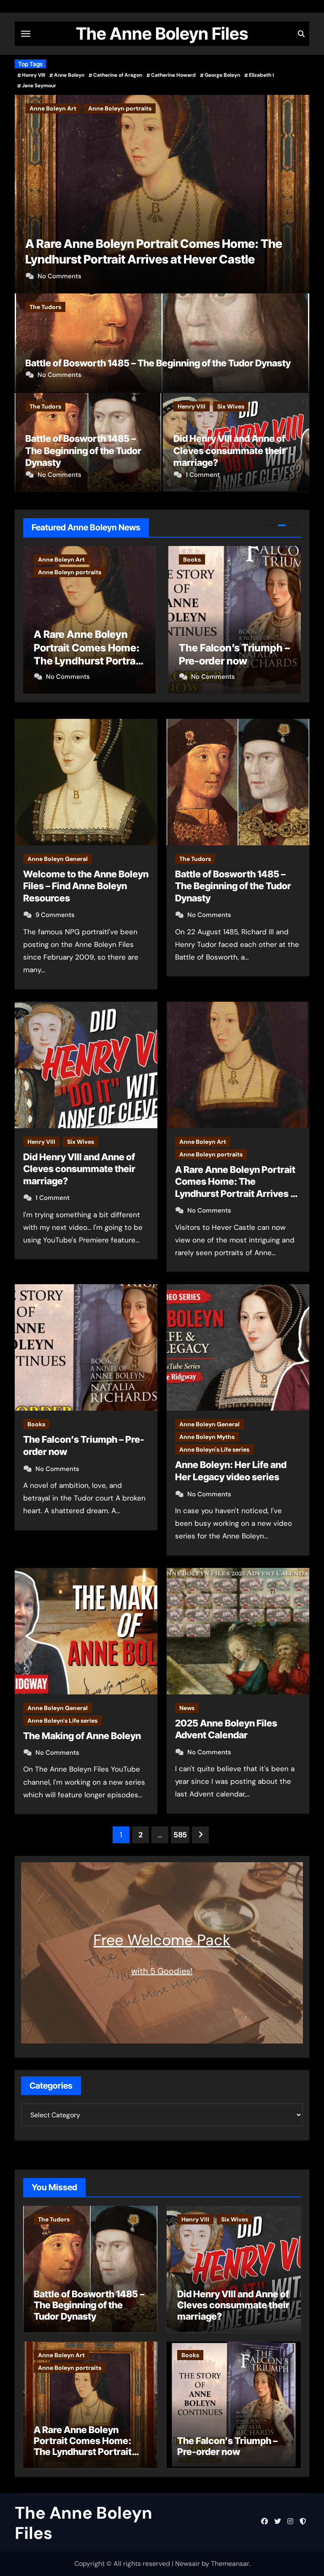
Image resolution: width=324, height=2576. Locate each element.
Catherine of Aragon (118, 75)
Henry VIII (34, 75)
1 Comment (203, 475)
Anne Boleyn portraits (211, 1154)
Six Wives (231, 406)
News (187, 1708)
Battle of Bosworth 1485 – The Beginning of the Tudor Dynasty (158, 363)
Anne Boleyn (69, 75)
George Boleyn (222, 75)
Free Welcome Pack (162, 1940)
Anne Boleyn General (213, 559)
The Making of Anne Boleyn (82, 1736)
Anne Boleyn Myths (211, 572)
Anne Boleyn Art (203, 1142)
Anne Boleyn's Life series (218, 585)
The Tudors (45, 307)
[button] (298, 192)
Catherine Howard (173, 75)
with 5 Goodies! (162, 1971)
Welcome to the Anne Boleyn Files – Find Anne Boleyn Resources (86, 886)
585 (180, 1835)
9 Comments (55, 915)
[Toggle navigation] (26, 34)
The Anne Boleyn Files (162, 34)
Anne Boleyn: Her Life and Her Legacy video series (231, 647)
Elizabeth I (261, 75)
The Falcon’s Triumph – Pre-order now (130, 259)
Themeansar (230, 2564)
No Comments (59, 276)
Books (38, 108)
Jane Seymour (39, 86)
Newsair (188, 2564)
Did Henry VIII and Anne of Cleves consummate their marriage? (229, 450)
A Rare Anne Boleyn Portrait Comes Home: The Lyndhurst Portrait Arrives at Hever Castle (84, 2446)
